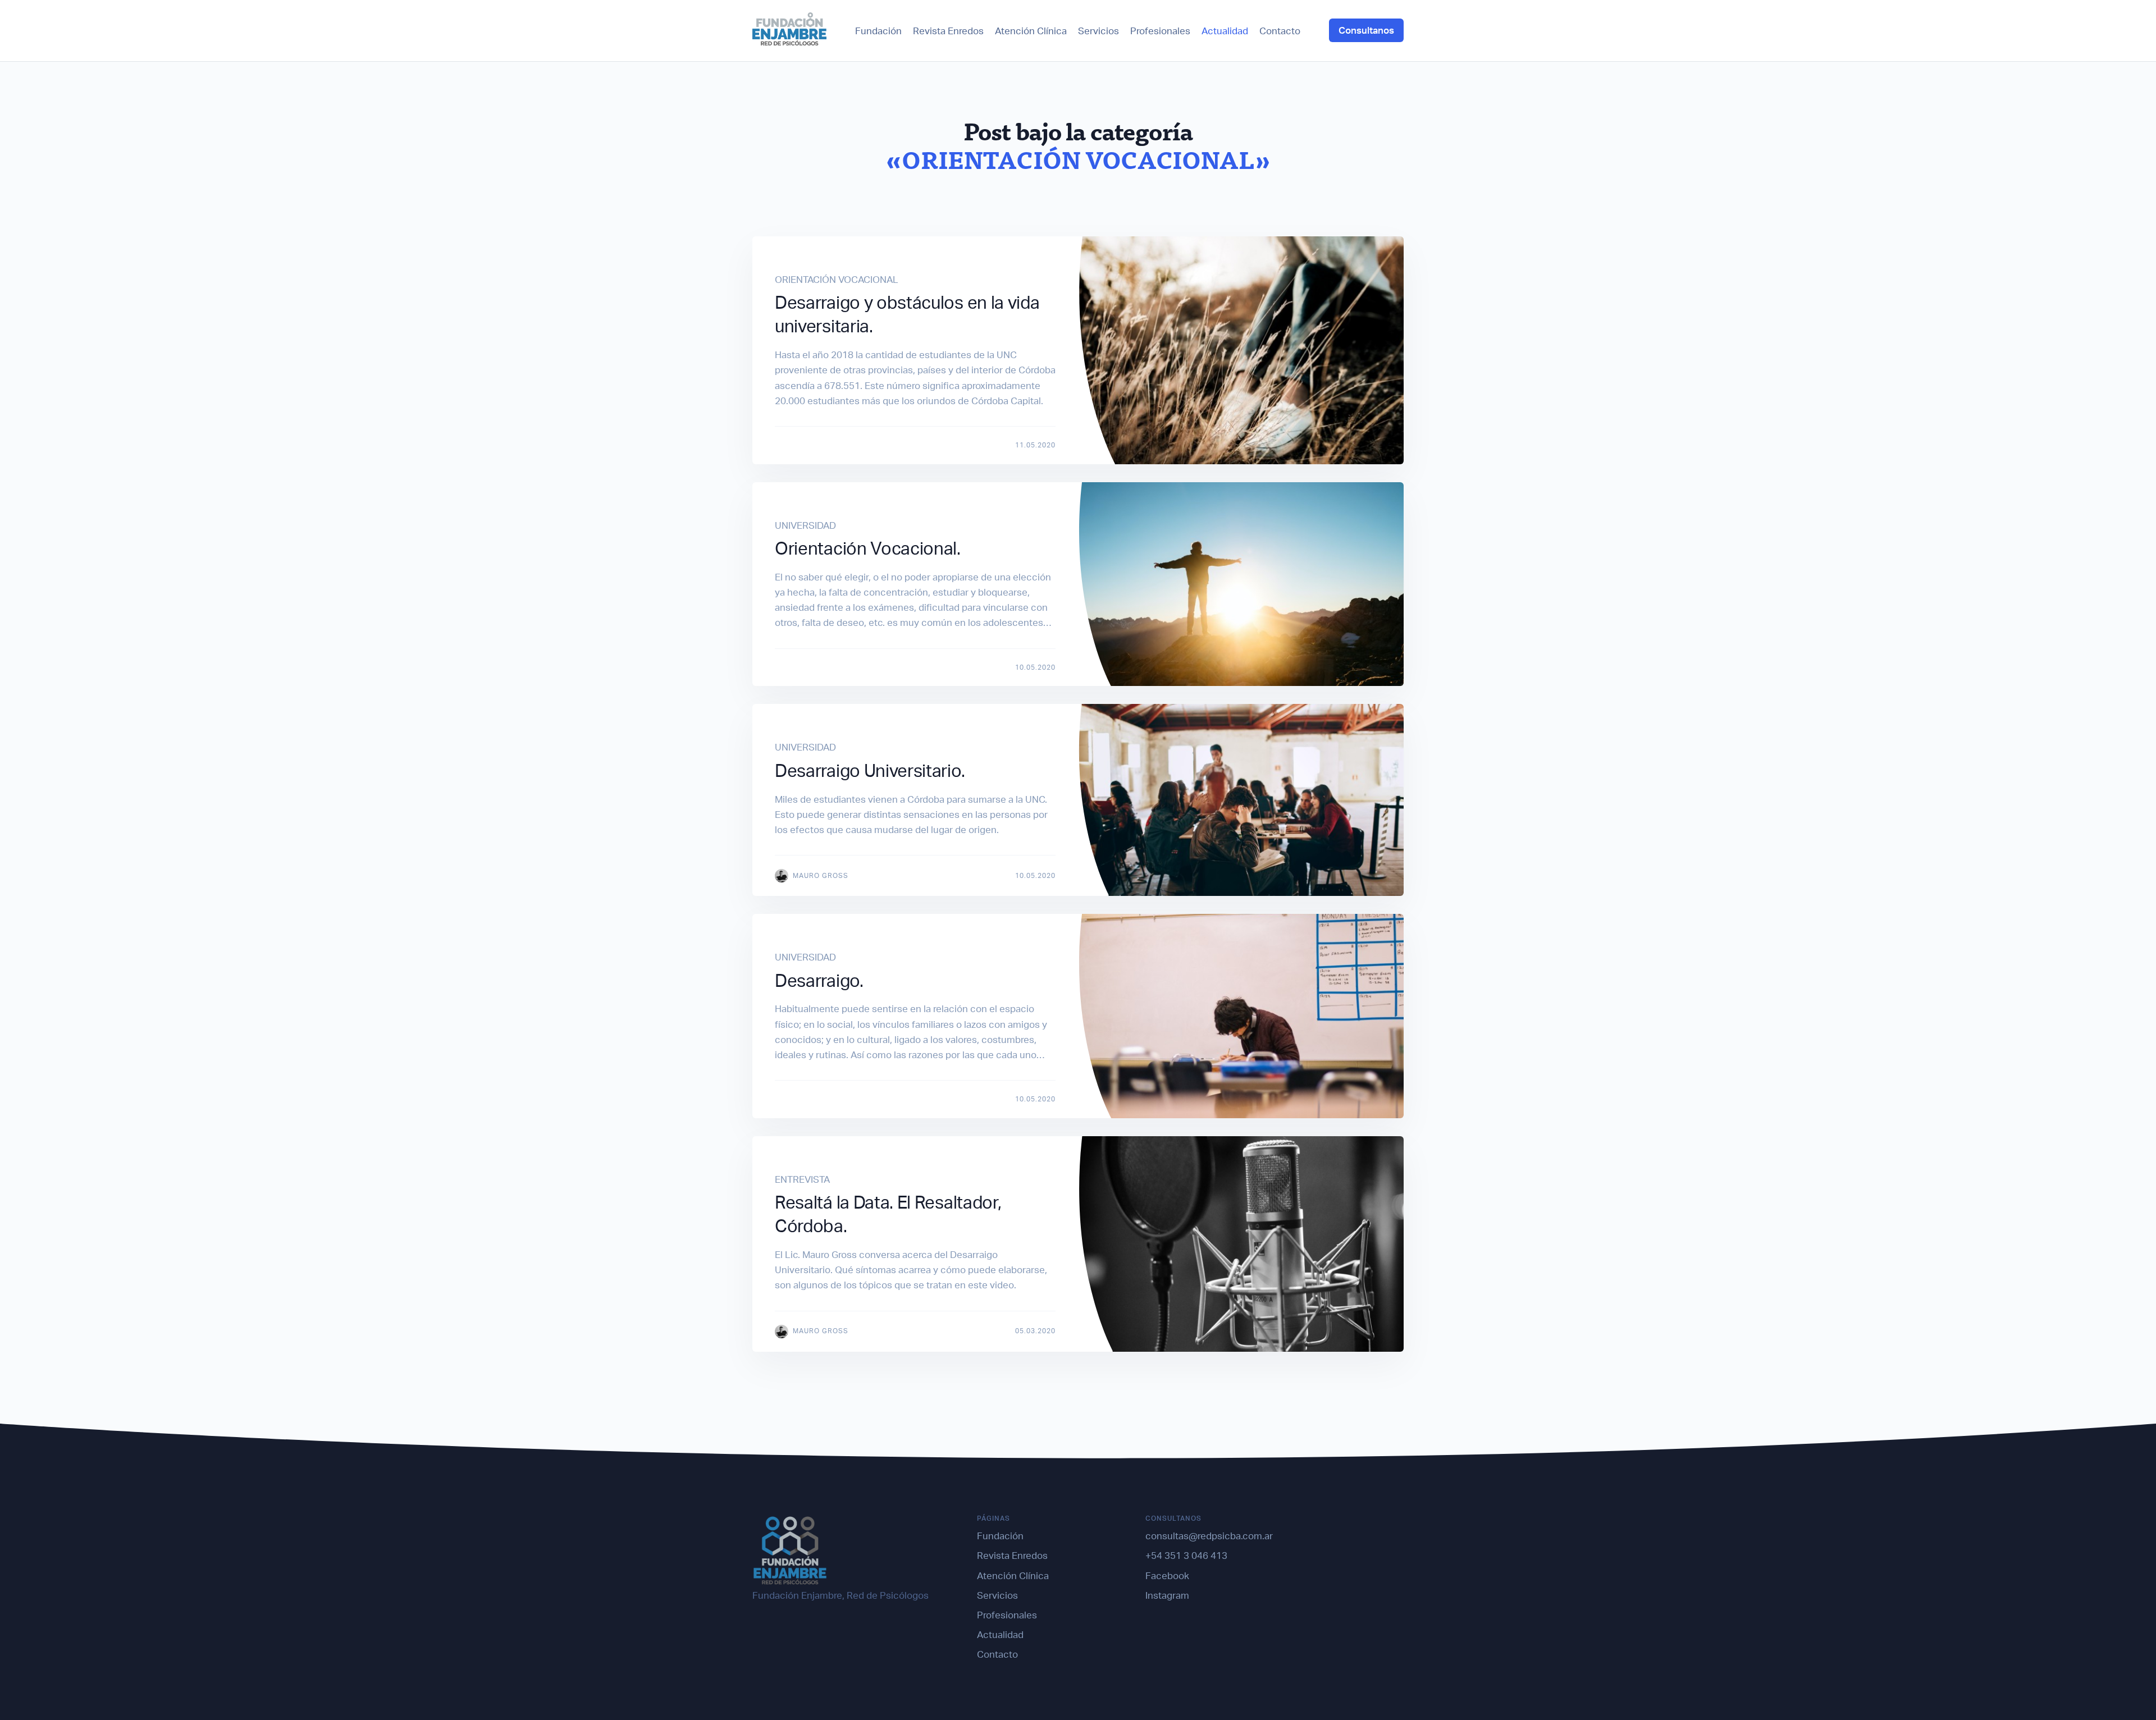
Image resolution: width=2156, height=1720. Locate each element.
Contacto (1280, 31)
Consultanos (1366, 30)
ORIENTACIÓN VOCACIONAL (837, 279)
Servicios (1098, 31)
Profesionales (1160, 31)
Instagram (1167, 1595)
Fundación (878, 31)
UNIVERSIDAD (805, 525)
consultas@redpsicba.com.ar (1209, 1536)
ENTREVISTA (802, 1179)
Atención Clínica (1031, 31)
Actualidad (1225, 31)
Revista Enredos (948, 31)
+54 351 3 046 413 (1186, 1555)
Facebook (1167, 1575)
